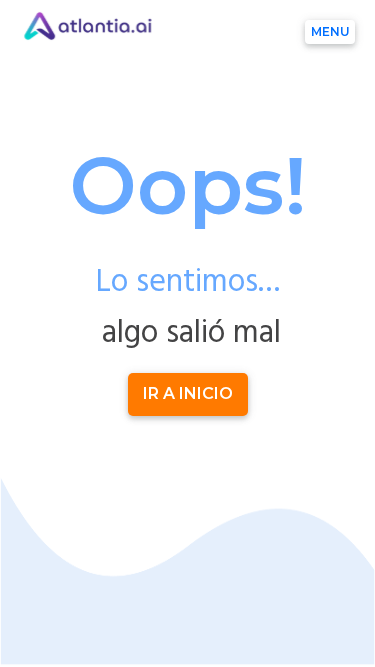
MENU (330, 31)
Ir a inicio (188, 393)
